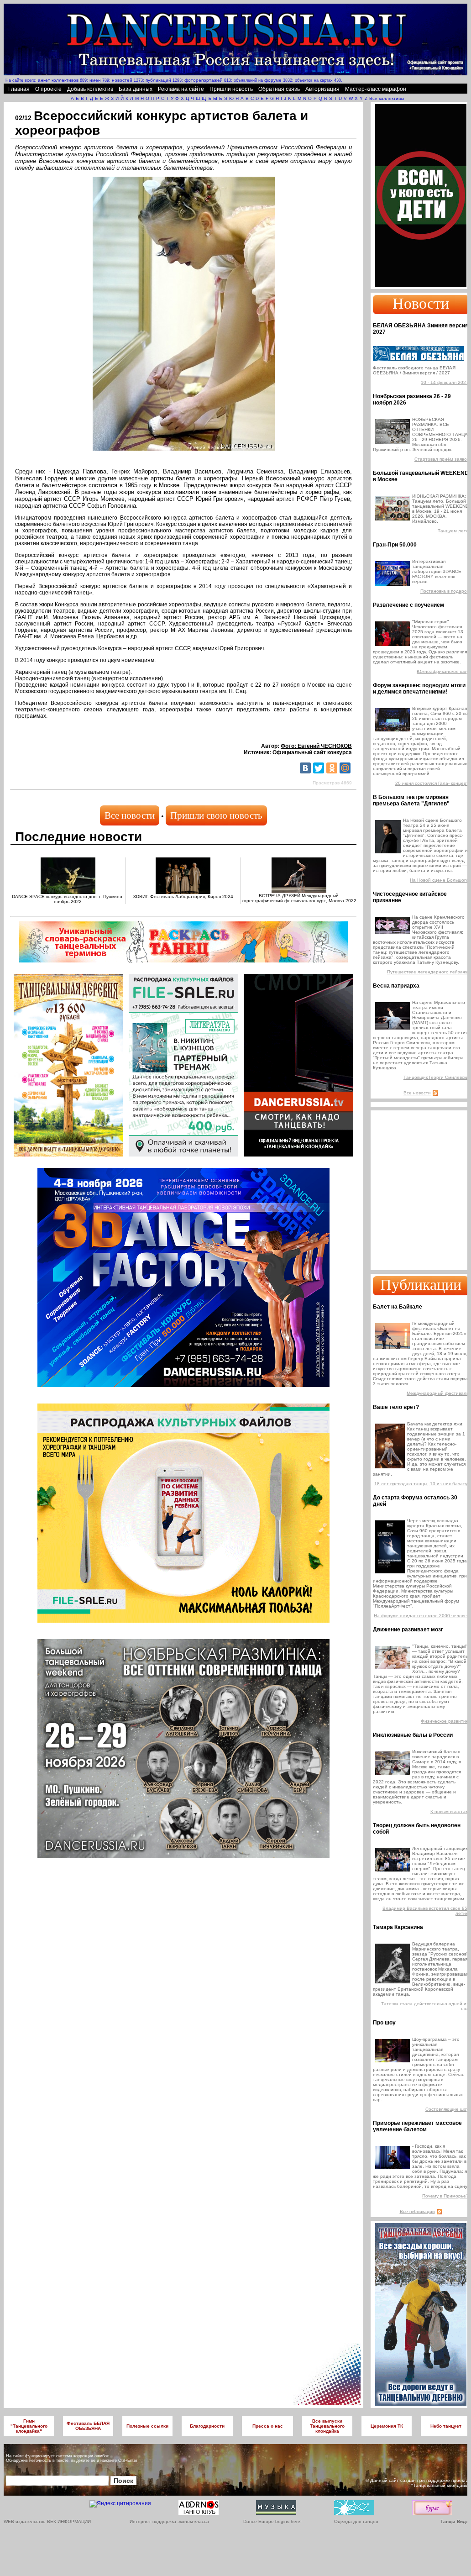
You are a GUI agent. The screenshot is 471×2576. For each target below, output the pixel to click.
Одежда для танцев (356, 2521)
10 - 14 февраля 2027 (445, 382)
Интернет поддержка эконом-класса (169, 2521)
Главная (19, 89)
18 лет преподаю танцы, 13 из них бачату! (421, 1484)
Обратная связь (279, 89)
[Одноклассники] (332, 768)
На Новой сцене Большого (439, 880)
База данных (136, 89)
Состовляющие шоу (447, 2109)
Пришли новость (231, 89)
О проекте (48, 89)
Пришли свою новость (216, 815)
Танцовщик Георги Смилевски (436, 1077)
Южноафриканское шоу (443, 671)
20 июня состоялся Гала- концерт (432, 783)
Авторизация (322, 89)
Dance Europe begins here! (272, 2521)
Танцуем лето (453, 531)
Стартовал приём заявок (442, 459)
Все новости (130, 815)
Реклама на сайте (181, 89)
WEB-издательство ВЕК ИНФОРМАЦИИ (47, 2521)
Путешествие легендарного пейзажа (428, 972)
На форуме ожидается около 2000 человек (421, 1616)
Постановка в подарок (445, 591)
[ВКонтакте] (305, 768)
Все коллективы (387, 98)
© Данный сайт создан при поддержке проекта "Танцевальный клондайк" (417, 2483)
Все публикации (417, 2211)
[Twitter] (319, 768)
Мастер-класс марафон (376, 89)
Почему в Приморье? (445, 2196)
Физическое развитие (445, 1721)
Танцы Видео (456, 2521)
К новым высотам (450, 1811)
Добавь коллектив (90, 89)
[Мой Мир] (345, 768)
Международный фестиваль (438, 1393)
